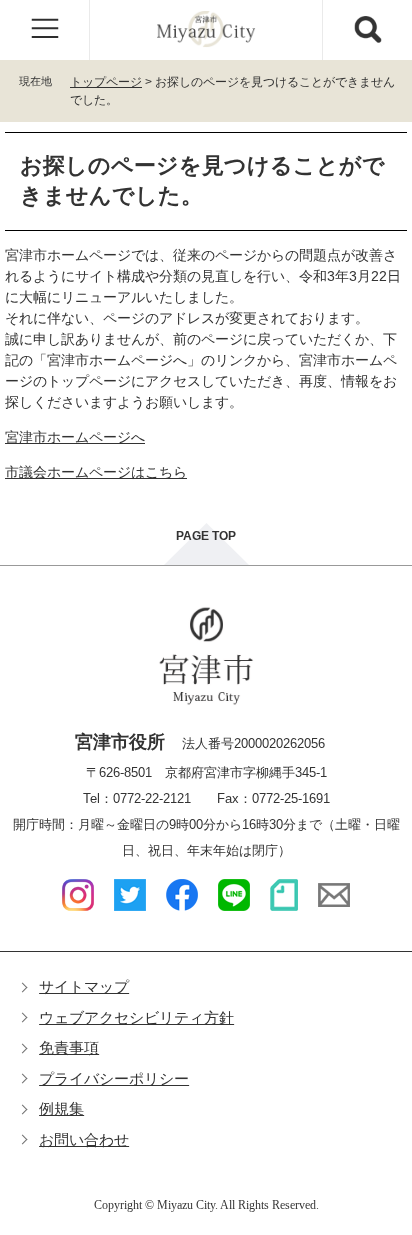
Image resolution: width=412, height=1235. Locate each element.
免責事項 (69, 1047)
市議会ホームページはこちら (96, 472)
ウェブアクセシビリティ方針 (136, 1017)
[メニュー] (45, 30)
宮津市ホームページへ (75, 437)
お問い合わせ (84, 1139)
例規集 (61, 1108)
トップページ (106, 82)
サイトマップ (84, 986)
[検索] (367, 30)
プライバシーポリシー (114, 1078)
